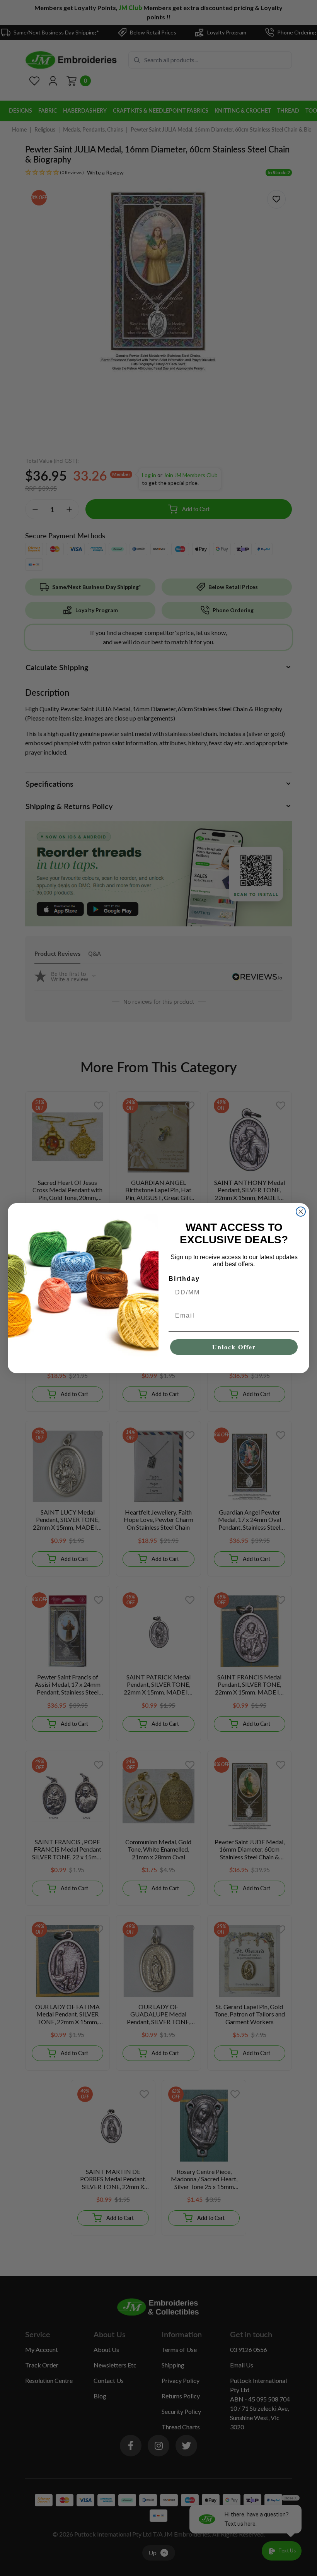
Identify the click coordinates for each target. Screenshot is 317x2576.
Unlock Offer (234, 1347)
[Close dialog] (301, 1212)
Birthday (184, 1279)
